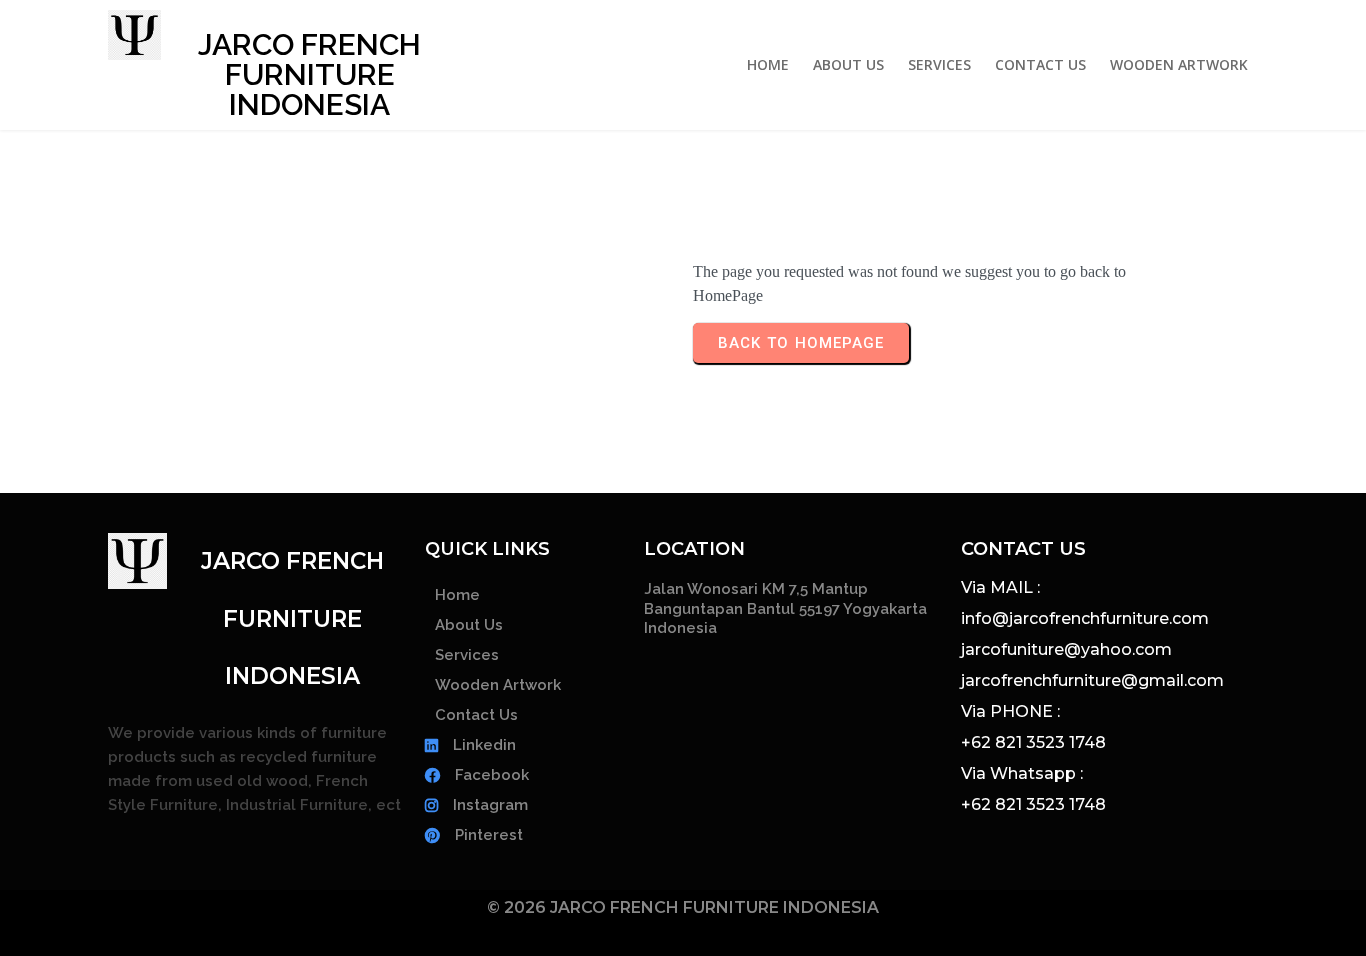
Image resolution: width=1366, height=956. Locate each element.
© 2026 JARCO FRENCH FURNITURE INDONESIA (683, 907)
